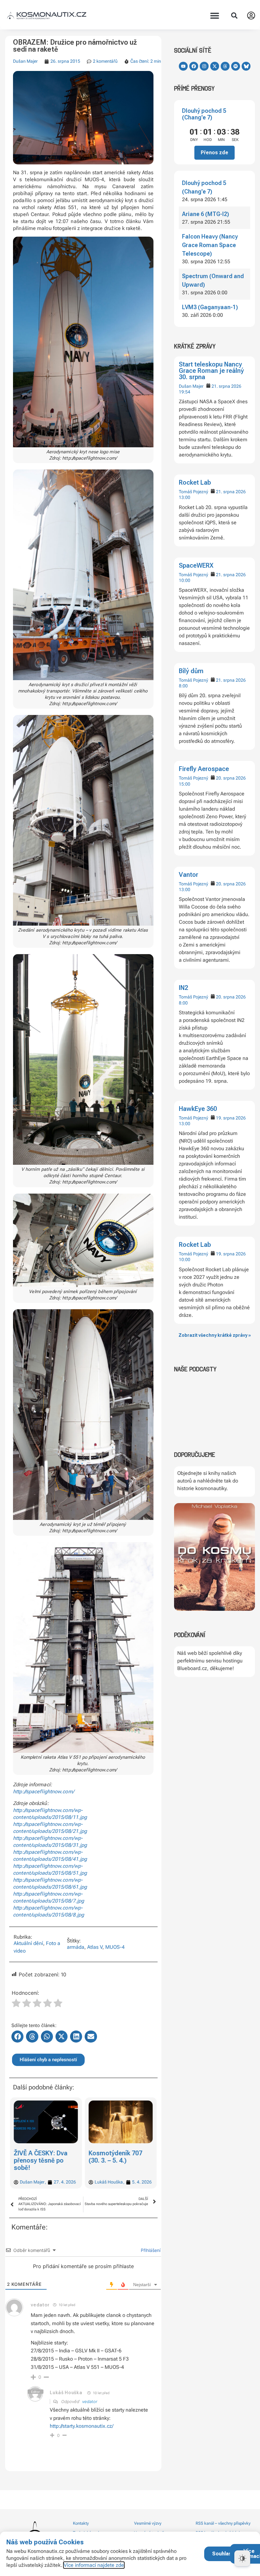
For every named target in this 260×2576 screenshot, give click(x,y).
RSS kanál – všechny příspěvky (223, 2523)
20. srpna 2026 (231, 778)
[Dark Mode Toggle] (242, 2558)
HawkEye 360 (198, 1109)
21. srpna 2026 (226, 386)
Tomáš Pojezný (193, 492)
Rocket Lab (195, 482)
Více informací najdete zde (94, 2565)
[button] (214, 16)
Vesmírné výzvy (148, 2523)
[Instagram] (204, 66)
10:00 (185, 580)
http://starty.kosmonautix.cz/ (82, 2426)
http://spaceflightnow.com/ (44, 1792)
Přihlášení (150, 2250)
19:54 (185, 392)
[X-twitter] (215, 66)
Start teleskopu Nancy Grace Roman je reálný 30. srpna (211, 371)
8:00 (183, 686)
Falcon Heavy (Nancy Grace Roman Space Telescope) (210, 245)
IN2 (183, 988)
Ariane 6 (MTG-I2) (205, 214)
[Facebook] (194, 66)
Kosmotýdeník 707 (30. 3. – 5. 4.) (116, 2157)
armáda (76, 1947)
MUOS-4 (115, 1947)
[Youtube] (183, 66)
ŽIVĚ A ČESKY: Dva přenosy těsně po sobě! (40, 2160)
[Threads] (225, 66)
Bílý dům (191, 671)
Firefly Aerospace (204, 769)
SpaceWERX (196, 565)
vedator (90, 2401)
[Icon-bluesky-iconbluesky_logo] (246, 66)
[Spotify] (236, 66)
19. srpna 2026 (231, 1118)
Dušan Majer (191, 386)
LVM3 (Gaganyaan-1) (210, 307)
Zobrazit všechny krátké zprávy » (215, 1335)
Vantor (188, 875)
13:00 (185, 497)
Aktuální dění (28, 1943)
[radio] (16, 2004)
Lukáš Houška (66, 2393)
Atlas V (95, 1947)
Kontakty (81, 2523)
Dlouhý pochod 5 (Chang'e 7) (204, 114)
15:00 (185, 784)
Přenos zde (214, 153)
